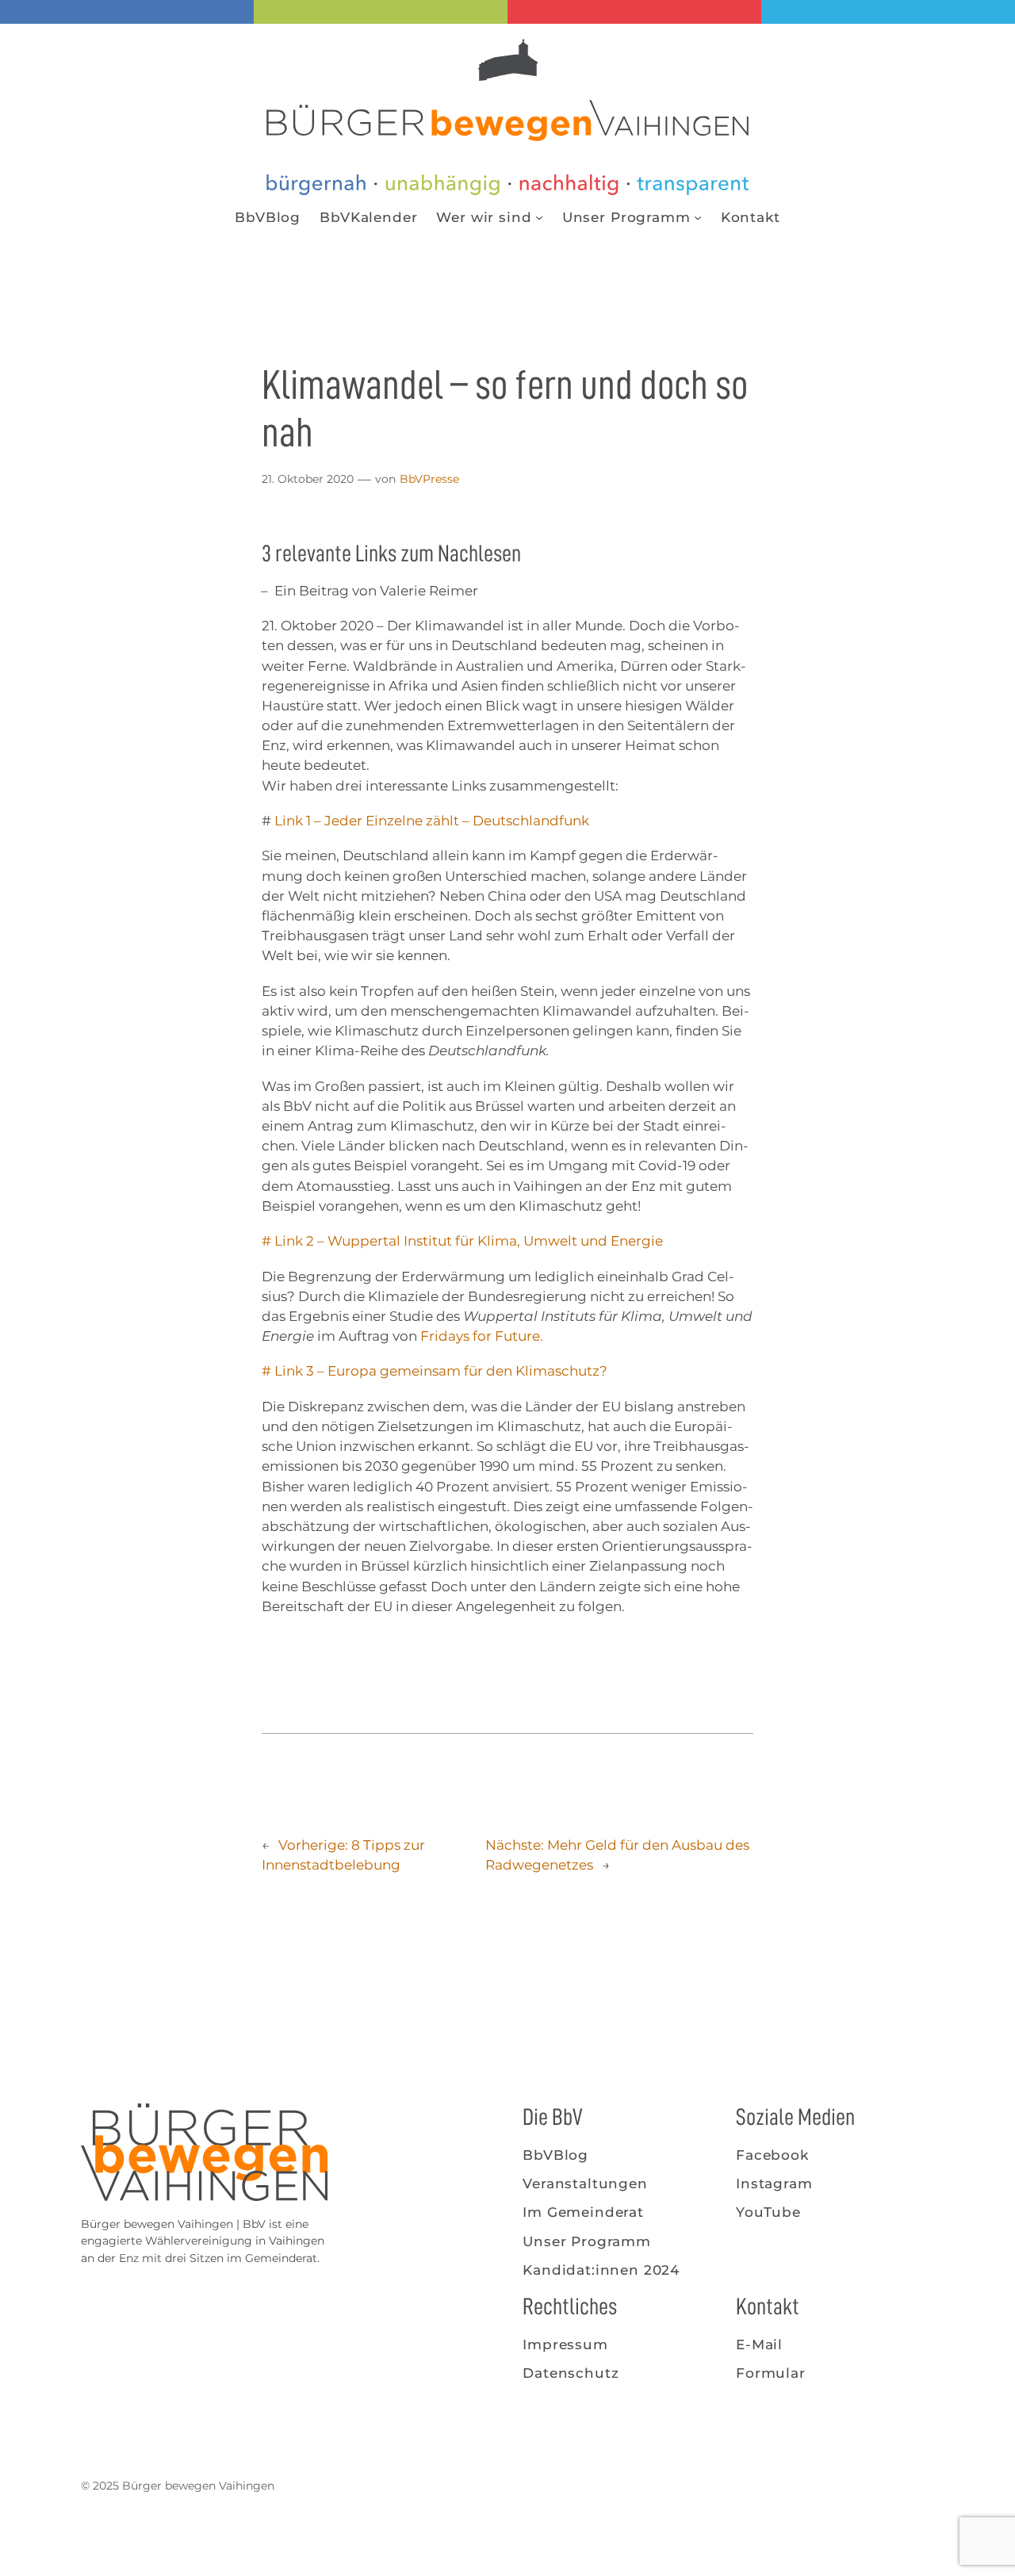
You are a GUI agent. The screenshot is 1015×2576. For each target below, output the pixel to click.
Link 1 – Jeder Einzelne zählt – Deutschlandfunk (432, 821)
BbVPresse (429, 479)
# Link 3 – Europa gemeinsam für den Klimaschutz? (435, 1371)
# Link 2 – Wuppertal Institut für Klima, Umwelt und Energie (462, 1241)
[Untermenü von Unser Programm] (698, 217)
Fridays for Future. (482, 1336)
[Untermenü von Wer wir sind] (539, 217)
